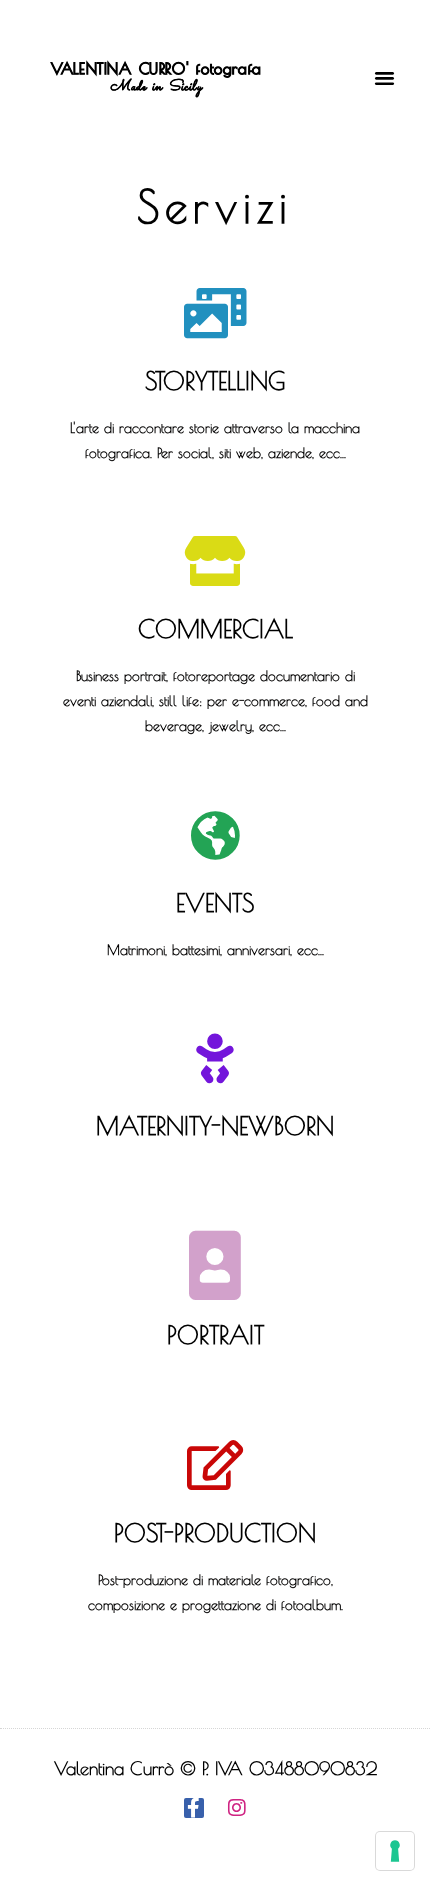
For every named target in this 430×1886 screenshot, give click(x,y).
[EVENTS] (215, 835)
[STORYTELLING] (215, 313)
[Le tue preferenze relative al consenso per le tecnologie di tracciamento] (395, 1851)
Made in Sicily (156, 87)
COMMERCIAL (215, 628)
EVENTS (215, 902)
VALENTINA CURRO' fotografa (156, 68)
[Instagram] (237, 1808)
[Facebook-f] (194, 1808)
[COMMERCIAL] (215, 561)
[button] (385, 78)
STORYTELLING (215, 380)
